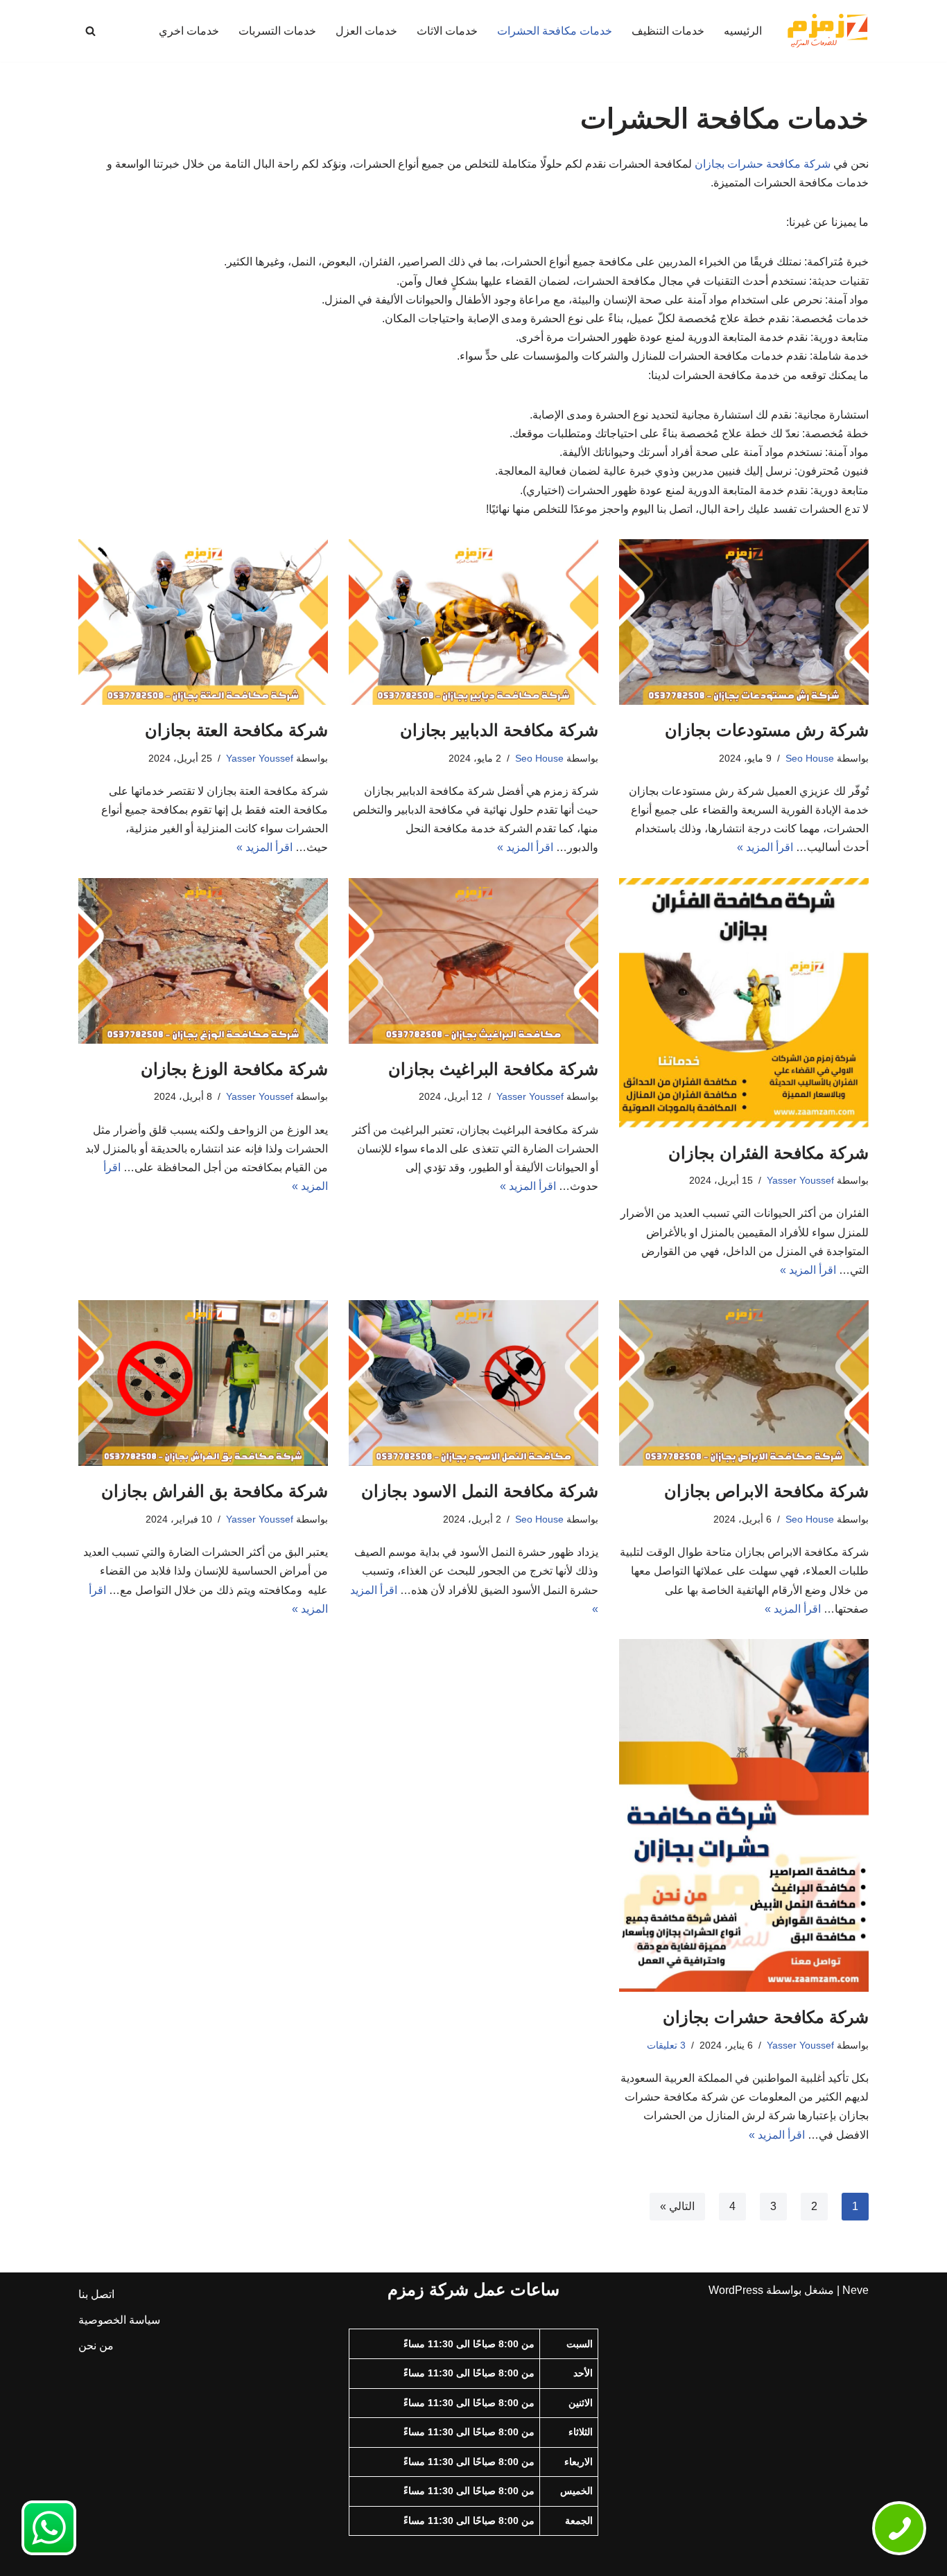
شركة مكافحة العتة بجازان (236, 730)
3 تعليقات (666, 2045)
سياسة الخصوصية (119, 2320)
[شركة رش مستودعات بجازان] (744, 622)
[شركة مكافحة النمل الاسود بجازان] (473, 1383)
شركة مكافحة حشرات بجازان (763, 164)
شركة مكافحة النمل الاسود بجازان (480, 1491)
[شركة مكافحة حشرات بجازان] (744, 1815)
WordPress (736, 2290)
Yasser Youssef (260, 758)
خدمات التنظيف (668, 31)
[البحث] (90, 31)
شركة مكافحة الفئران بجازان (768, 1153)
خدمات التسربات (277, 31)
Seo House (810, 758)
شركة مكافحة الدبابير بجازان (499, 730)
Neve (855, 2290)
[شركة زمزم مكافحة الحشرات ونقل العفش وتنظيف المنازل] (827, 31)
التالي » (677, 2206)
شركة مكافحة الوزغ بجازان (234, 1069)
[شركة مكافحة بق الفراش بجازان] (203, 1383)
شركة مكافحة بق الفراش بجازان (215, 1491)
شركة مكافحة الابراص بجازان (766, 1491)
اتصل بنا (96, 2294)
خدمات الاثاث (447, 31)
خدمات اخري (189, 31)
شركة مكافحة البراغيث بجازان (493, 1069)
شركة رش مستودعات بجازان (767, 730)
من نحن (96, 2346)
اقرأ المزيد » (765, 847)
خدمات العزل (366, 31)
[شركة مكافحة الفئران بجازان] (744, 1003)
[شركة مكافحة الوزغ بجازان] (203, 961)
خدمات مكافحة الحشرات (555, 31)
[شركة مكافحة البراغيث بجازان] (473, 961)
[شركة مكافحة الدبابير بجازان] (473, 622)
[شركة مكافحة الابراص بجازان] (744, 1383)
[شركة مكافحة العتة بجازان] (203, 622)
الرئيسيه (743, 31)
